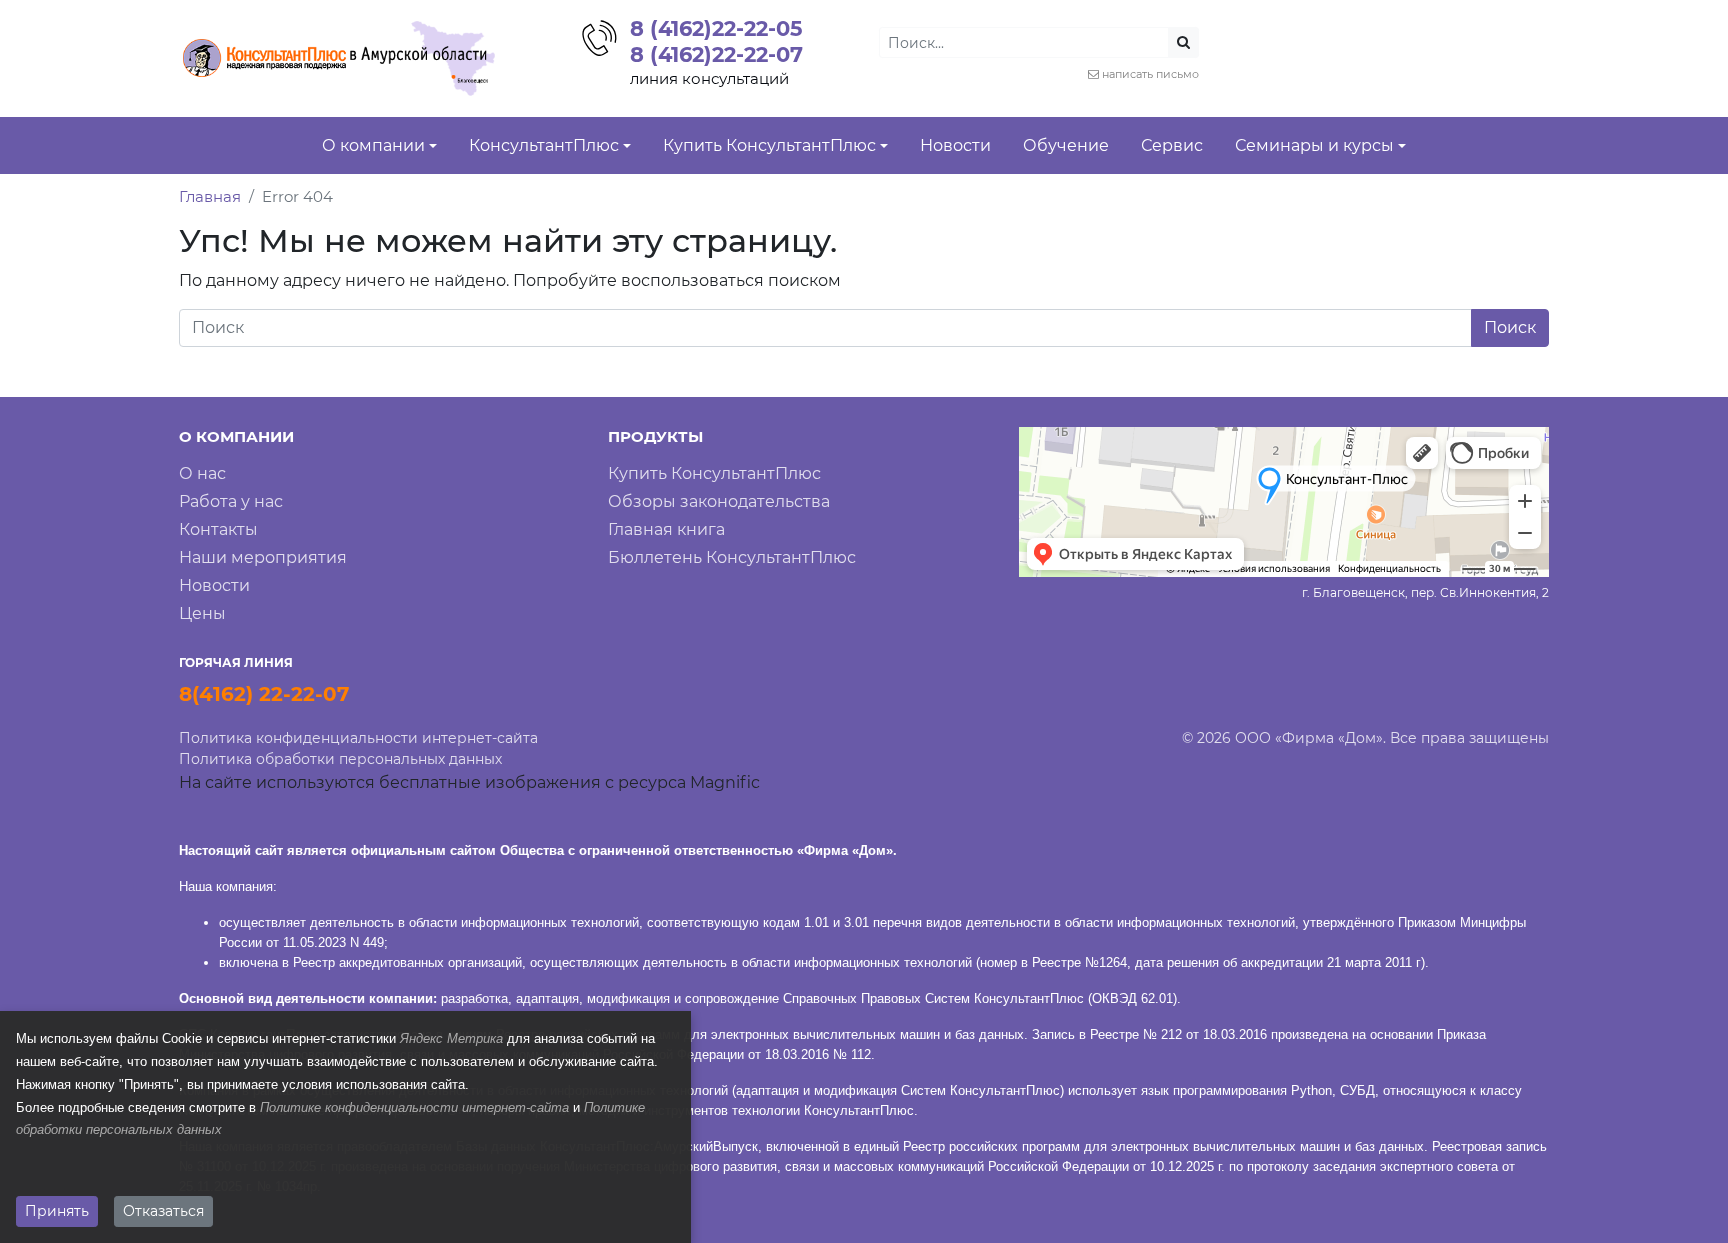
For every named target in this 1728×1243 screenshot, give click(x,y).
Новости (214, 585)
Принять (57, 1211)
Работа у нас (231, 501)
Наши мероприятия (263, 557)
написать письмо (1150, 74)
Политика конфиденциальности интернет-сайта (358, 738)
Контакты (218, 529)
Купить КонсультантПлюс (714, 473)
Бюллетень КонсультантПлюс (732, 557)
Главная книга (666, 529)
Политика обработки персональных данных (340, 759)
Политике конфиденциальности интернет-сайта (414, 1107)
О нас (202, 473)
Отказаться (163, 1211)
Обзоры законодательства (719, 501)
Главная (210, 196)
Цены (202, 613)
